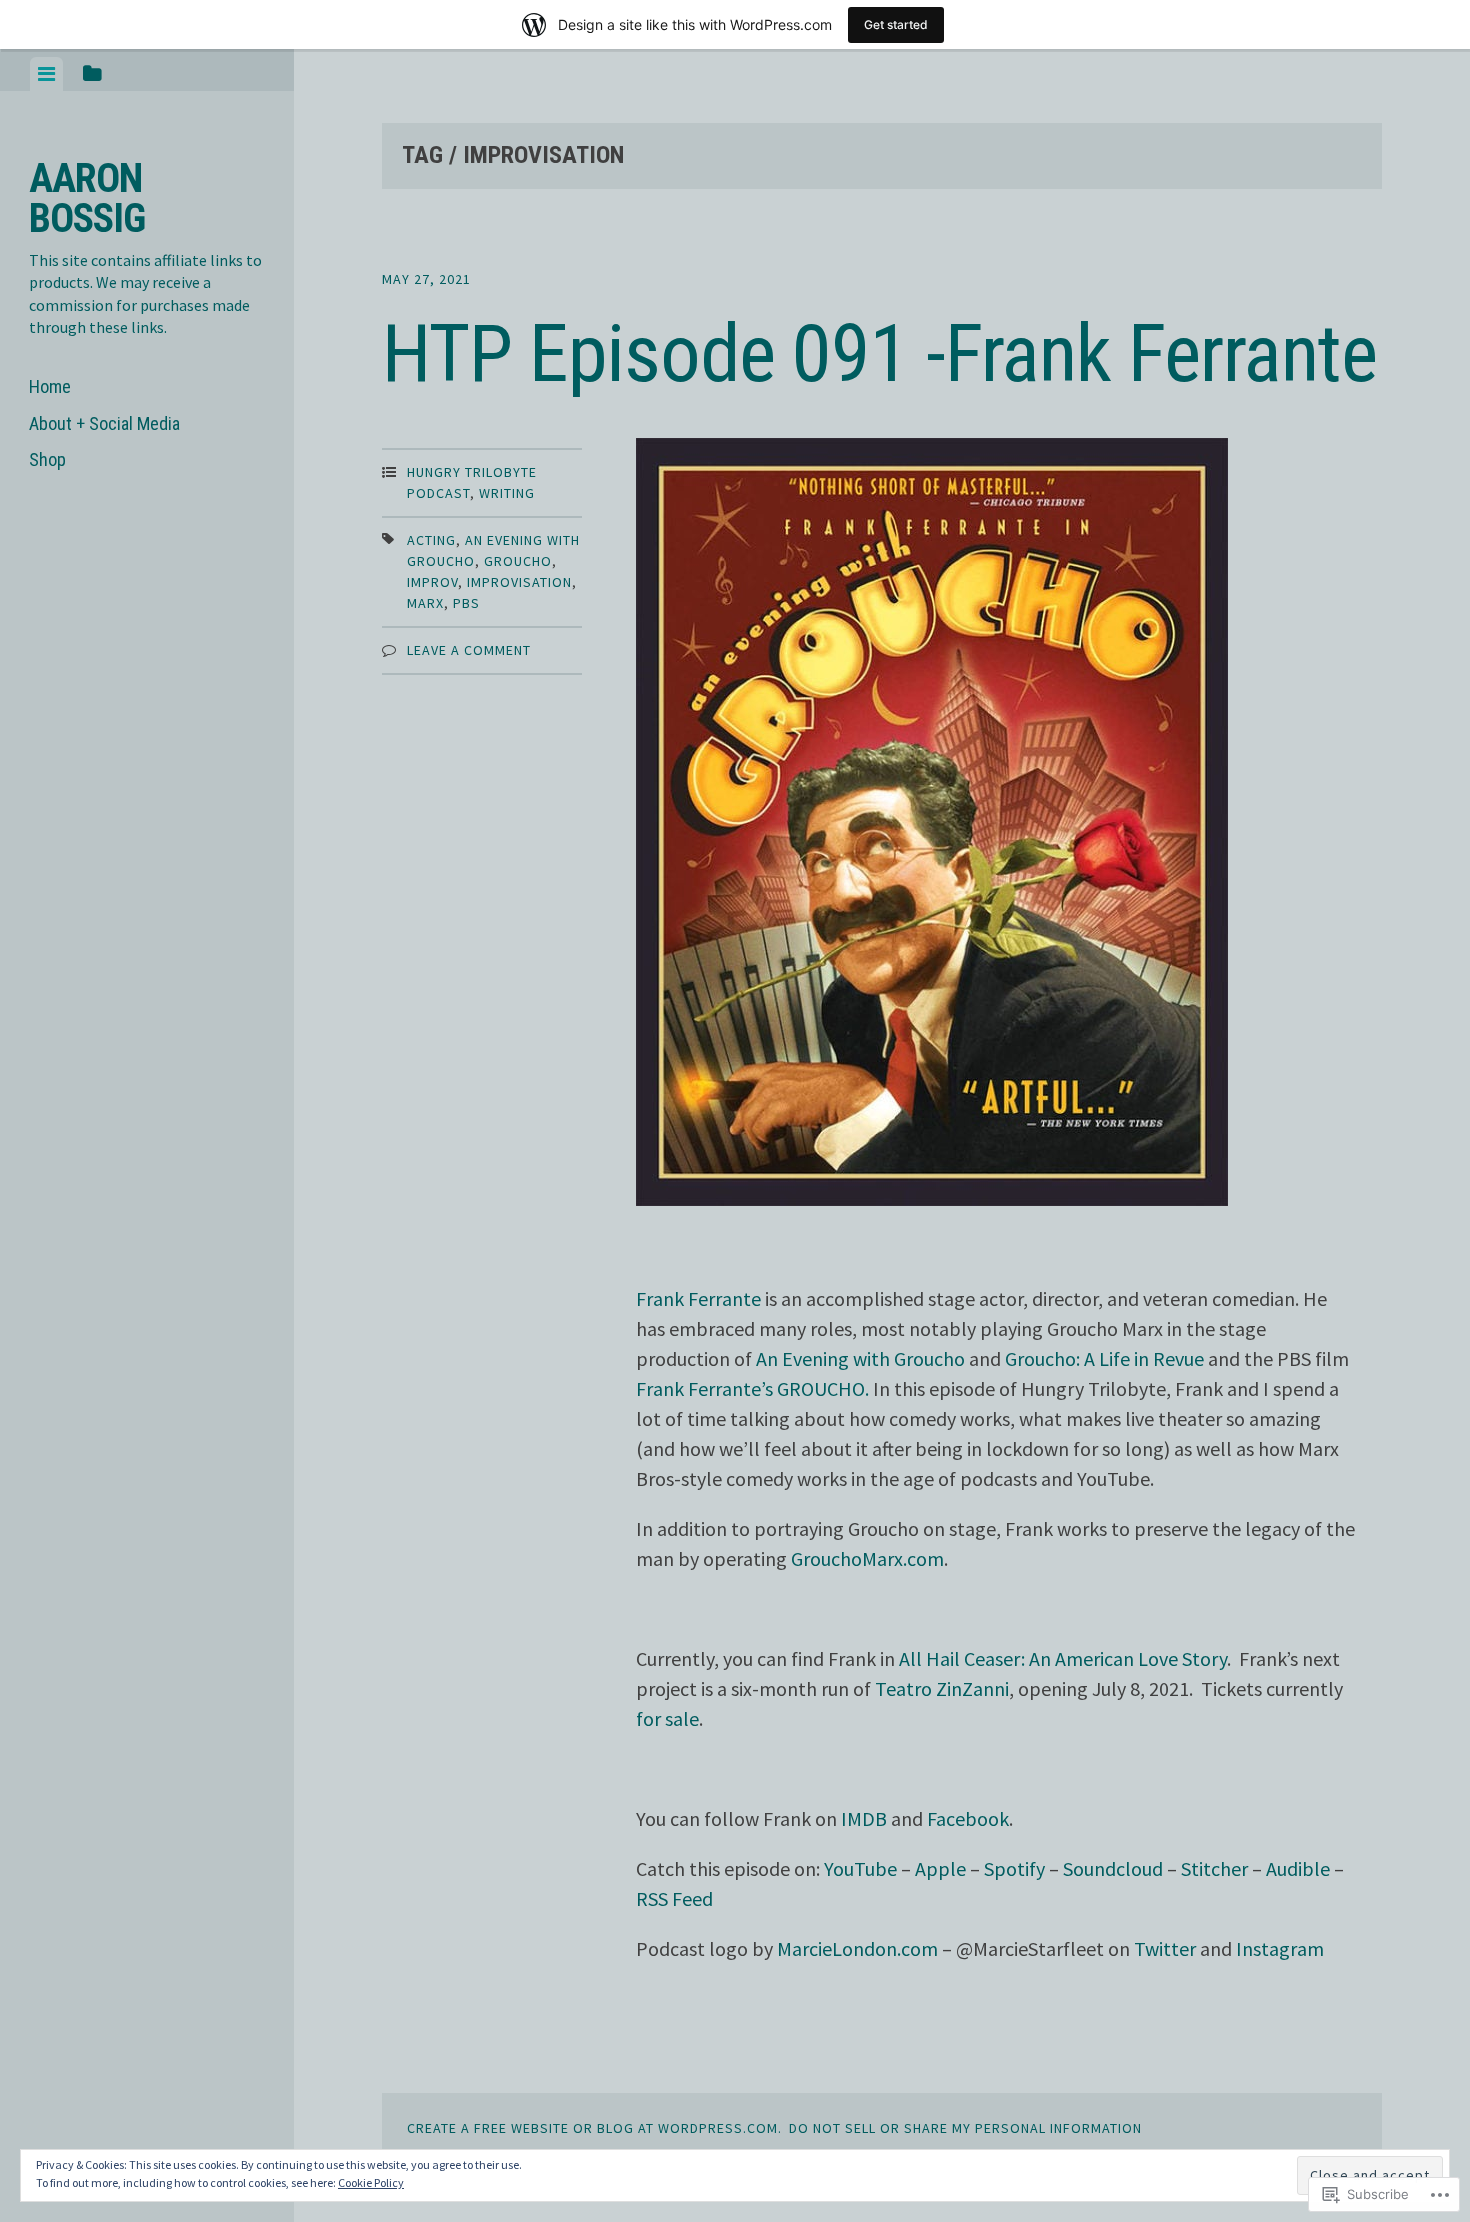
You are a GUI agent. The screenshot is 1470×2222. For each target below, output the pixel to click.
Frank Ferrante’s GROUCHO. (752, 1388)
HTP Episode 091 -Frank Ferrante (879, 354)
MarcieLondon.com (857, 1948)
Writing (507, 493)
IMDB (864, 1818)
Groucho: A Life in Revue (1104, 1358)
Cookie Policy (371, 2182)
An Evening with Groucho (860, 1358)
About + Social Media (104, 423)
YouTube (860, 1868)
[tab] (46, 74)
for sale (667, 1718)
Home (50, 386)
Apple (940, 1868)
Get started (896, 24)
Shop (47, 459)
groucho (518, 561)
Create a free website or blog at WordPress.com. (594, 2128)
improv (432, 582)
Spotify (1014, 1868)
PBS (466, 603)
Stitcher (1214, 1868)
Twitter (1165, 1948)
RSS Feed (674, 1898)
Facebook (968, 1818)
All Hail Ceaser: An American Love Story (1063, 1658)
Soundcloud (1113, 1868)
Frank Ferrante (698, 1298)
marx (425, 603)
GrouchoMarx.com (867, 1558)
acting (431, 540)
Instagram (1280, 1948)
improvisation (519, 582)
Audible (1298, 1868)
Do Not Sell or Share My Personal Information (965, 2128)
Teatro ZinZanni (942, 1688)
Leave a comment (469, 650)
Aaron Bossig (87, 198)
